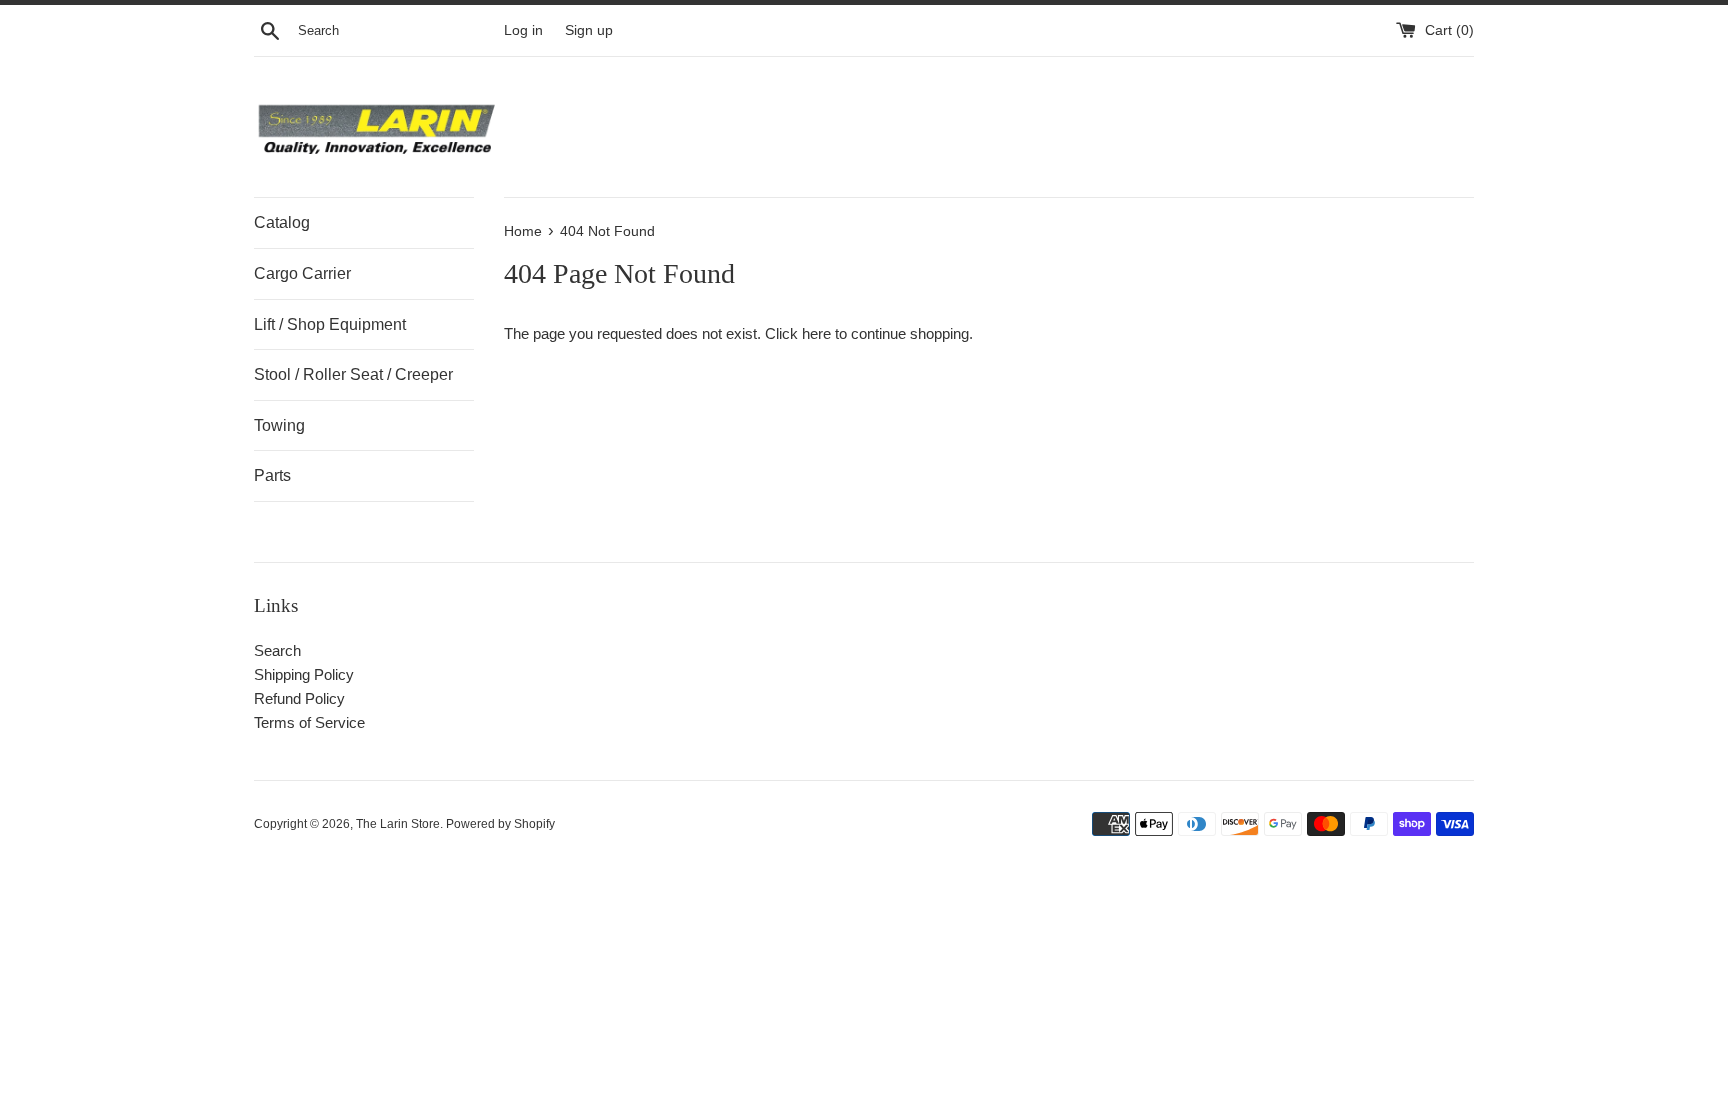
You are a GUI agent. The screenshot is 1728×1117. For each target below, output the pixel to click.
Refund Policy (299, 698)
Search (277, 650)
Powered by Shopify (500, 824)
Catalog (282, 222)
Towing (279, 425)
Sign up (589, 30)
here (816, 333)
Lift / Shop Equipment (330, 324)
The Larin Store (398, 824)
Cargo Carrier (302, 273)
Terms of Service (309, 722)
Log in (523, 30)
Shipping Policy (304, 674)
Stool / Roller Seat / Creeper (353, 374)
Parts (272, 475)
